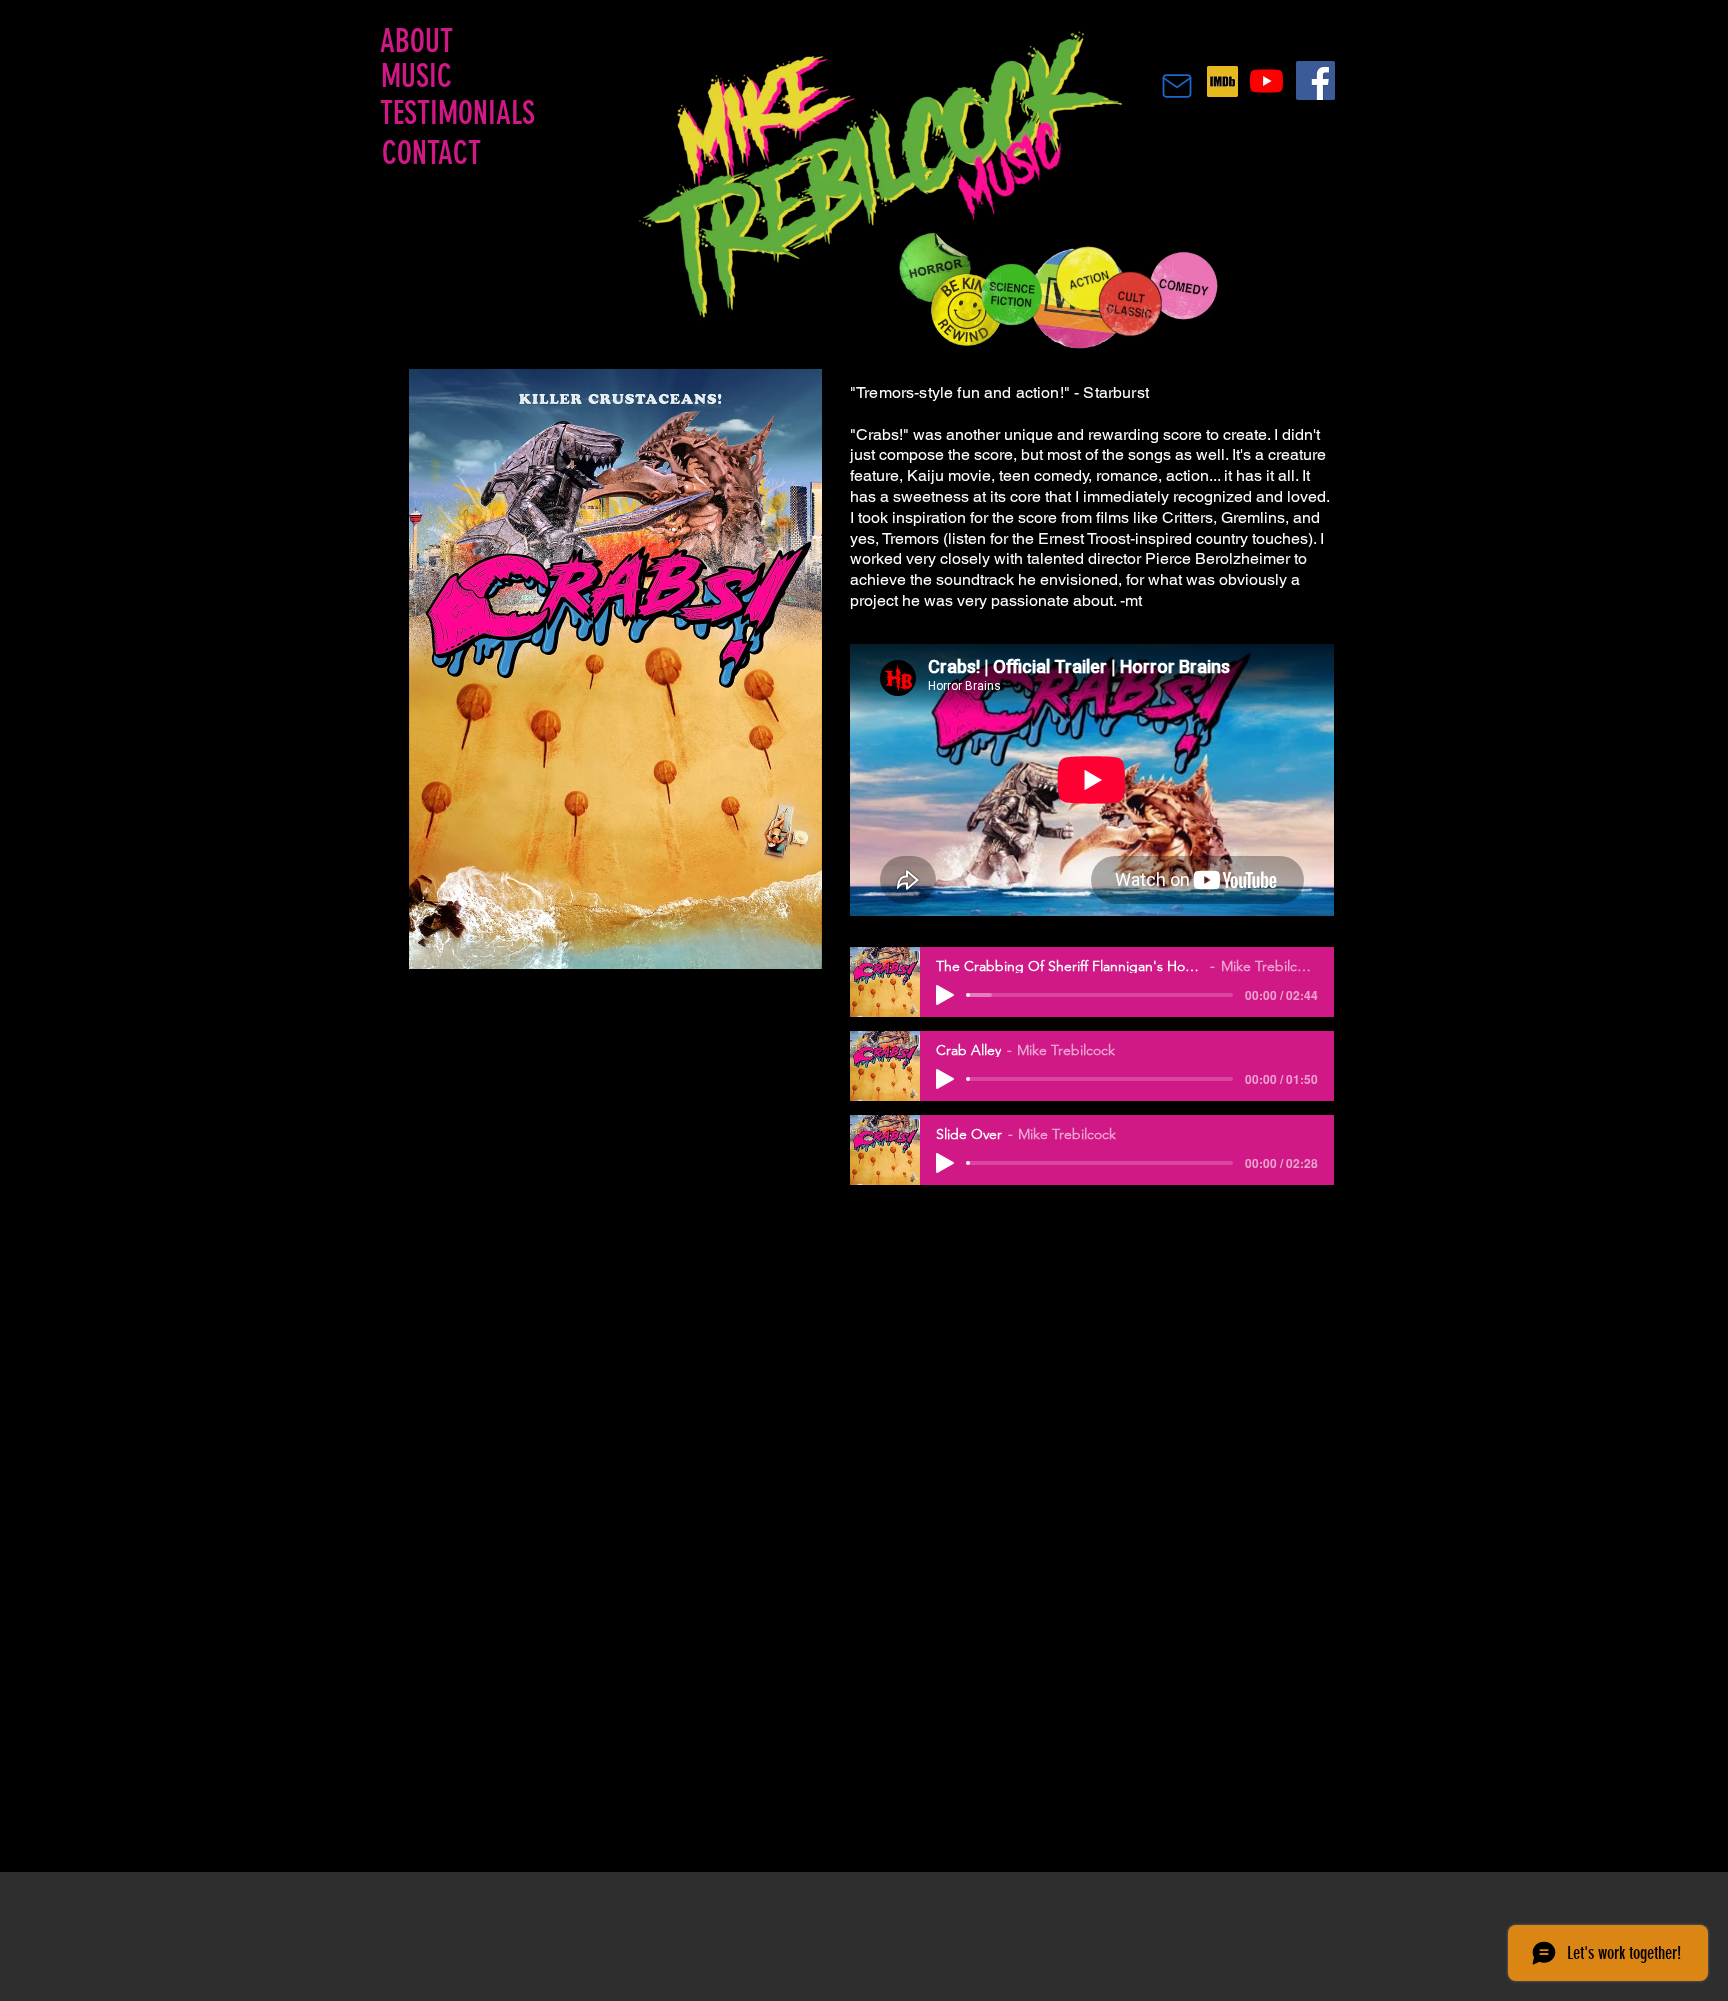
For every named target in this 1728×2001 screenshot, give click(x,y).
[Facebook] (1315, 80)
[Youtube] (1266, 80)
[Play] (945, 995)
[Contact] (1177, 86)
